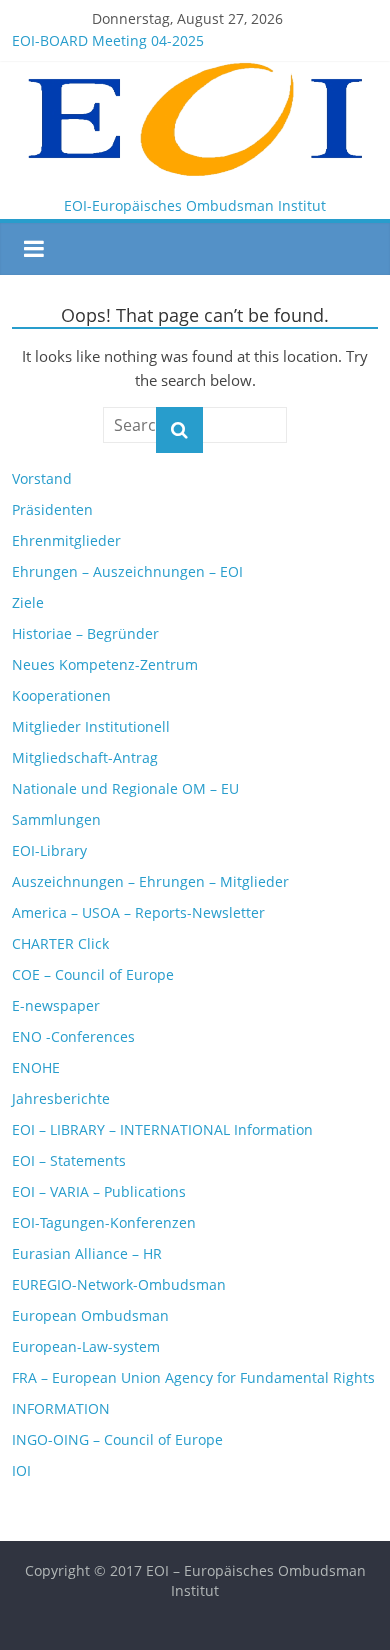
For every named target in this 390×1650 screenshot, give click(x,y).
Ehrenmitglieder (66, 540)
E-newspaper (56, 1005)
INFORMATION (61, 1408)
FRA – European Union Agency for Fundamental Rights (193, 1377)
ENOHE (36, 1067)
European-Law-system (86, 1346)
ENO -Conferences (73, 1036)
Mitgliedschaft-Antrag (85, 757)
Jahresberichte (61, 1098)
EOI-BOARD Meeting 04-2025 (108, 40)
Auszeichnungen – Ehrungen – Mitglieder (150, 881)
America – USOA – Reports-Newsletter (138, 912)
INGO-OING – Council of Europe (117, 1439)
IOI (21, 1470)
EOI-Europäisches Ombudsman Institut (195, 205)
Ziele (28, 602)
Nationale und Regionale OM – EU (125, 788)
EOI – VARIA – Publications (99, 1191)
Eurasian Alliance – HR (87, 1253)
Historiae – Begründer (85, 633)
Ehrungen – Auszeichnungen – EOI (127, 571)
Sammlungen (56, 819)
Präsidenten (52, 509)
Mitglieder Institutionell (91, 726)
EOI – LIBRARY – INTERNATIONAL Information (162, 1129)
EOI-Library (49, 850)
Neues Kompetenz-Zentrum (105, 664)
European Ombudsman (90, 1315)
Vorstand (42, 478)
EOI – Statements (69, 1160)
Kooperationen (61, 695)
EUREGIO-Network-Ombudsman (119, 1284)
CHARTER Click (60, 943)
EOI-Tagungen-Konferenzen (104, 1222)
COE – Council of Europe (93, 974)
